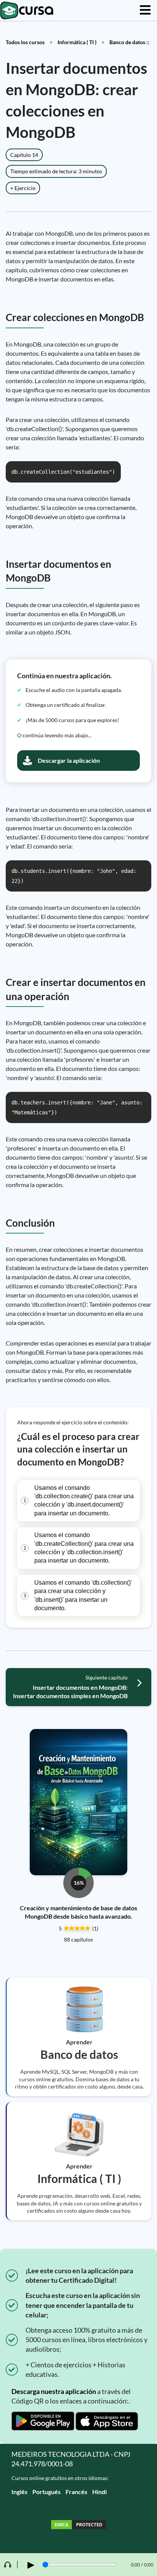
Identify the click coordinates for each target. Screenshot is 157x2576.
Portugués (46, 2492)
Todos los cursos (25, 42)
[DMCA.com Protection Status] (78, 2526)
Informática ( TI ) (77, 42)
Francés (76, 2492)
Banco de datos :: (129, 42)
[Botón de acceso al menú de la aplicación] (145, 10)
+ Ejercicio (23, 188)
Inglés (19, 2492)
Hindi (99, 2492)
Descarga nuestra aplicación (54, 2391)
